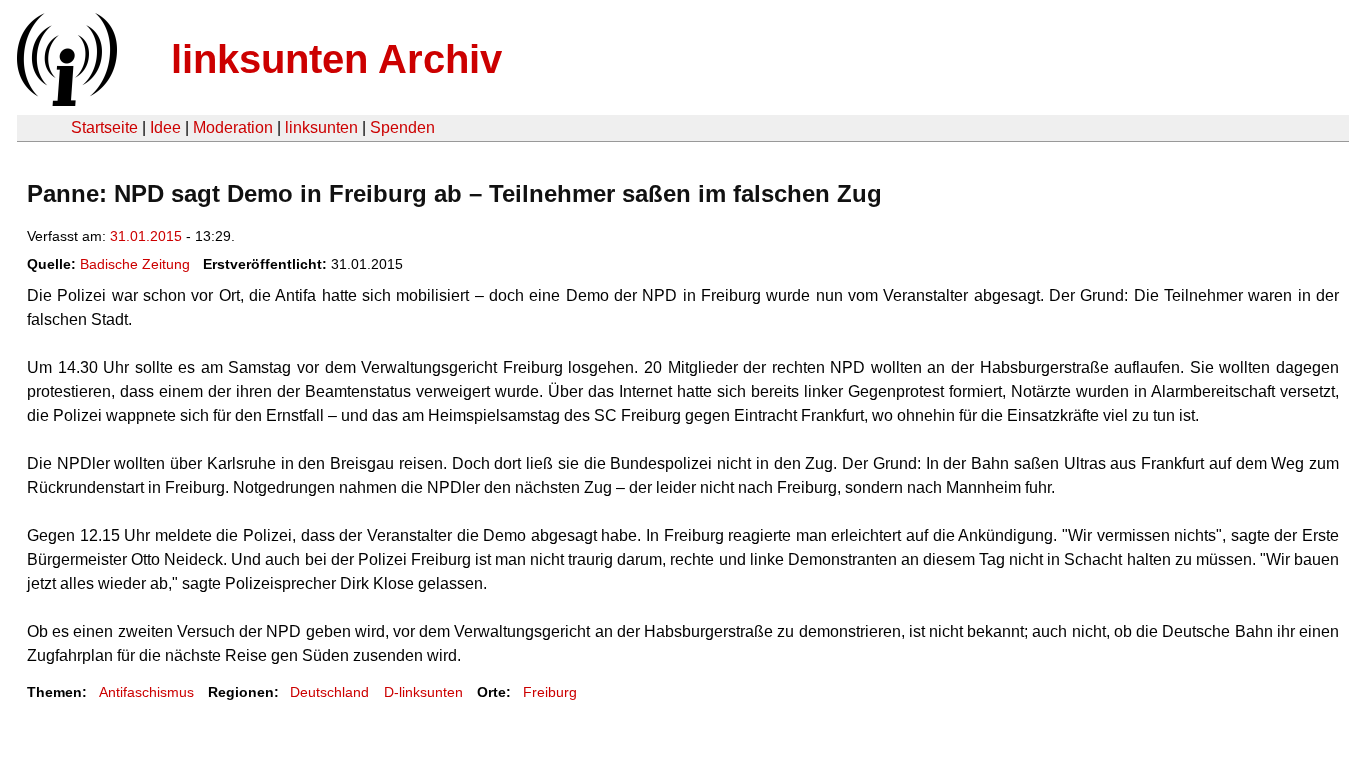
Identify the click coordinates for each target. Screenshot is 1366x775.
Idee (165, 127)
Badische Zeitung (135, 264)
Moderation (233, 127)
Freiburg (550, 692)
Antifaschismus (146, 692)
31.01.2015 (146, 236)
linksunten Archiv (336, 59)
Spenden (402, 127)
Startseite (104, 127)
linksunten (321, 127)
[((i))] (65, 100)
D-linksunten (423, 692)
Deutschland (329, 692)
